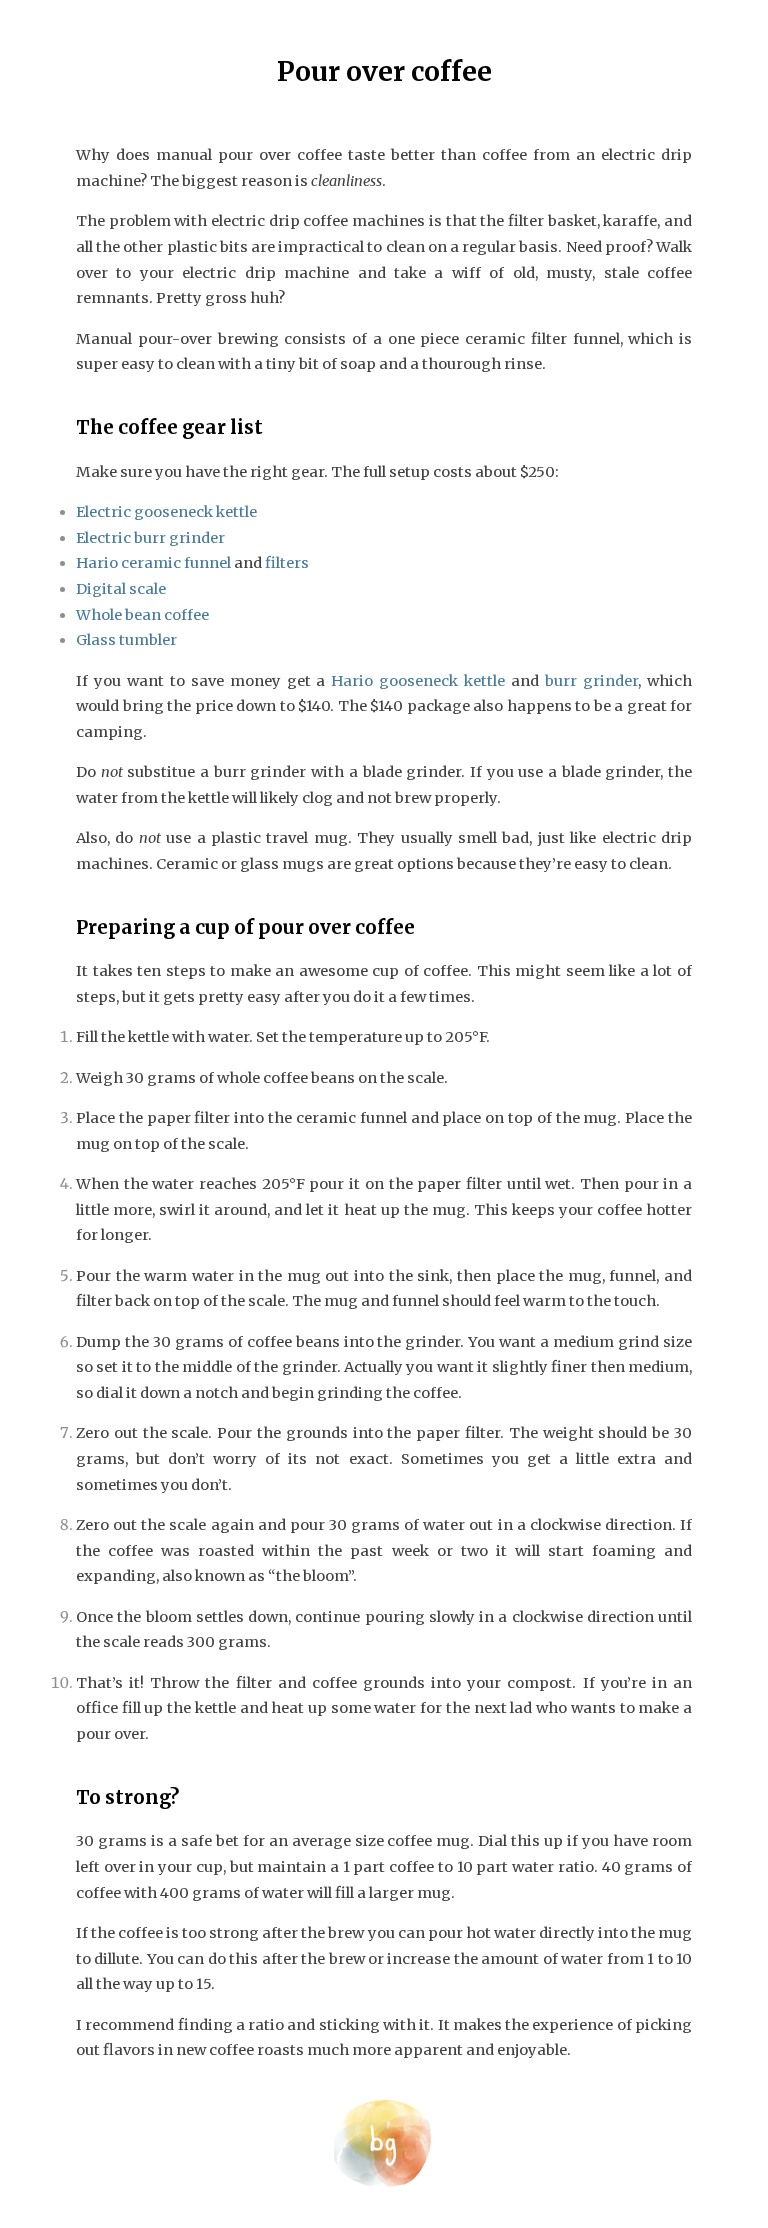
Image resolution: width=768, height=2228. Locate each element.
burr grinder (591, 681)
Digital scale (121, 589)
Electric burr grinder (150, 538)
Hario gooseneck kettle (418, 681)
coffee (186, 615)
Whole (99, 615)
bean (143, 615)
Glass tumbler (126, 640)
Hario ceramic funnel (153, 563)
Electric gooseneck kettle (166, 512)
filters (287, 563)
